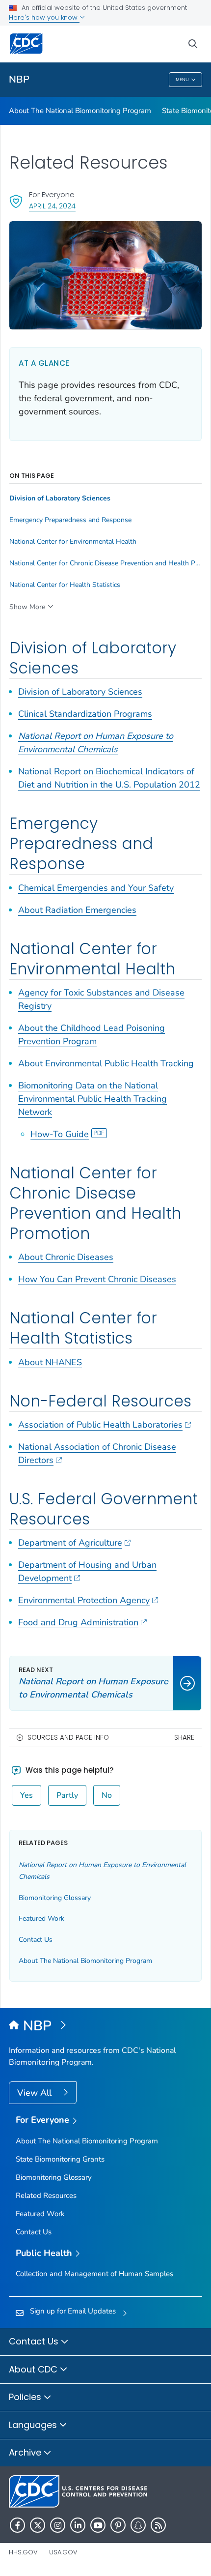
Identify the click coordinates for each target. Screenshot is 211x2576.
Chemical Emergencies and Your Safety (96, 888)
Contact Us (36, 1940)
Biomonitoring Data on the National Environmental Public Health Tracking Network (92, 1099)
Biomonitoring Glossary (55, 1898)
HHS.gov (23, 2552)
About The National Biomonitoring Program (80, 111)
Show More (27, 607)
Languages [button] (34, 2425)
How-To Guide (60, 1134)
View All (36, 2093)
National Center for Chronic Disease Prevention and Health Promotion (105, 563)
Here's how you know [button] (44, 17)
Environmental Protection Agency (84, 1600)
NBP (19, 79)
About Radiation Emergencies (77, 910)
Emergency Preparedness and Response (70, 520)
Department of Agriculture (70, 1543)
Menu (182, 80)
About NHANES (50, 1362)
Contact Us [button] (35, 2341)
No (107, 1795)
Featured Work (41, 1918)
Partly (67, 1795)
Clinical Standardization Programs (85, 714)
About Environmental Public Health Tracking (106, 1063)
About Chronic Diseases (66, 1257)
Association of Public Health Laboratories (100, 1425)
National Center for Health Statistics (65, 585)
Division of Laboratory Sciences (80, 692)
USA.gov (63, 2552)
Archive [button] (26, 2452)
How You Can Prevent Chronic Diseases (97, 1279)
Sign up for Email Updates (73, 2311)
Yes (26, 1795)
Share (184, 1738)
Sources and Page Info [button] (68, 1738)
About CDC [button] (34, 2369)
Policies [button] (26, 2397)
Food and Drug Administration (78, 1622)
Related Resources (46, 2195)
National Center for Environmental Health (73, 542)
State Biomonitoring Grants (60, 2159)
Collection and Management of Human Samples (94, 2274)
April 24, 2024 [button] (52, 206)
